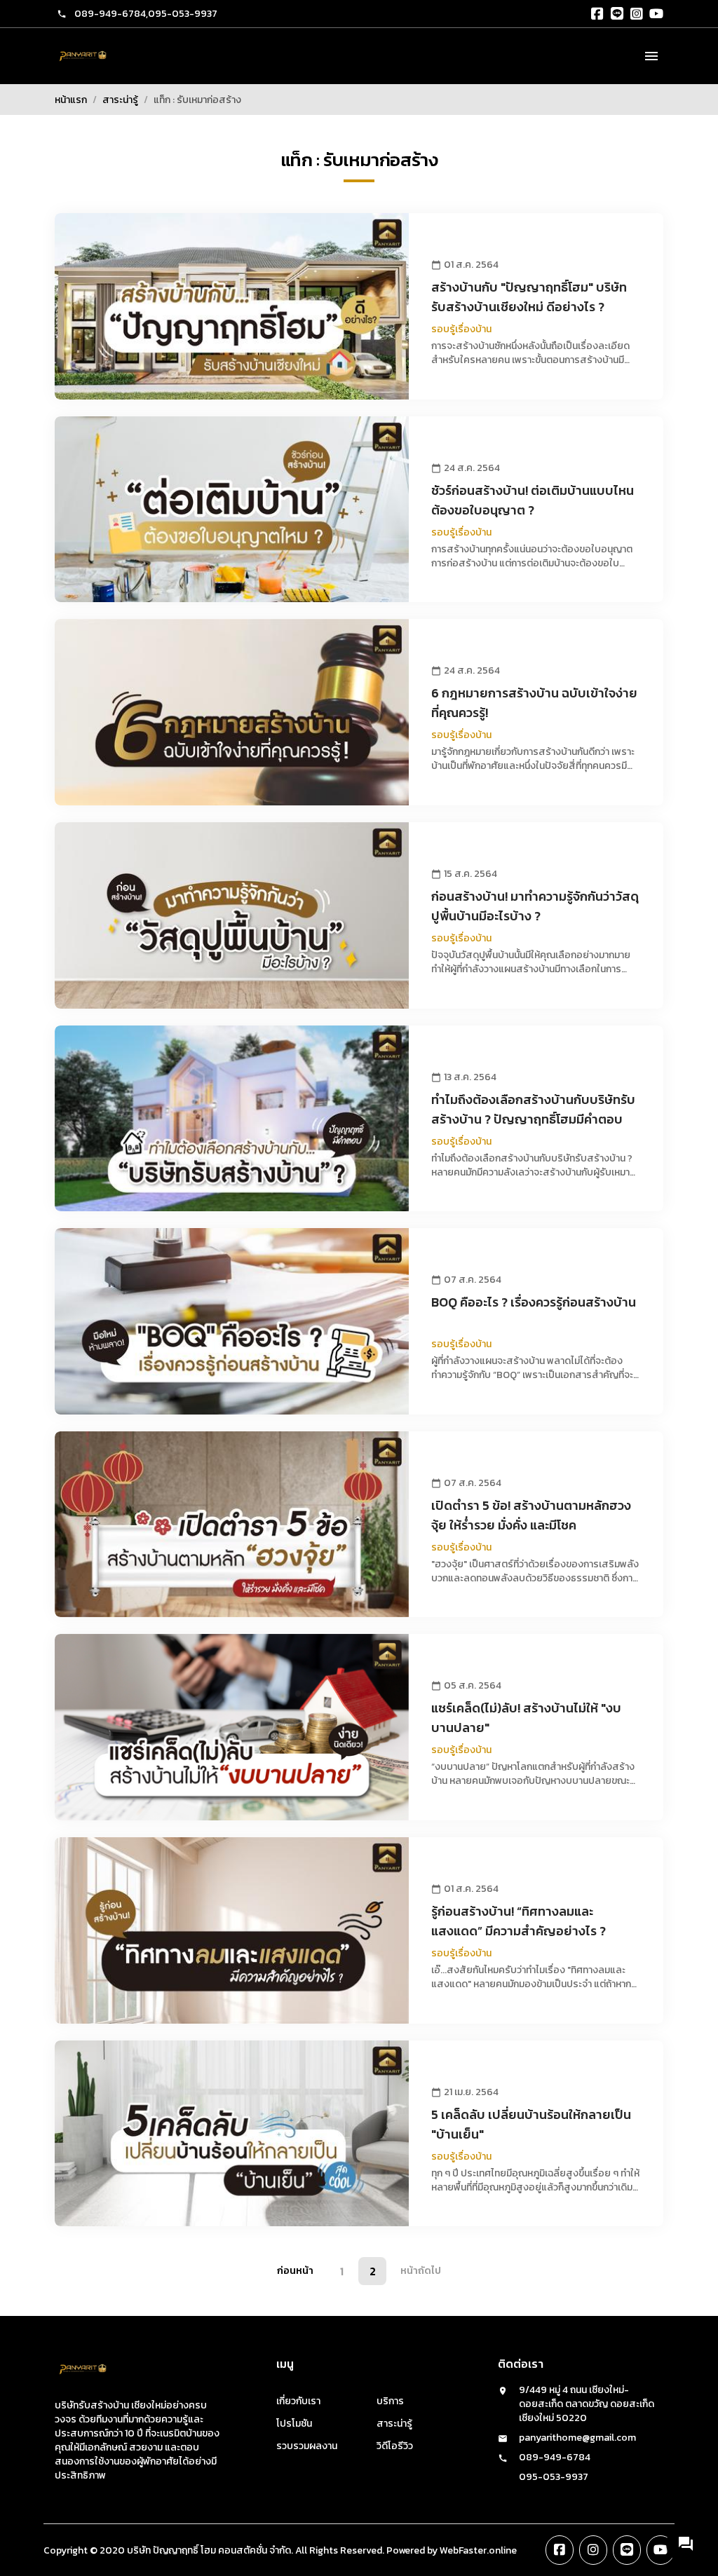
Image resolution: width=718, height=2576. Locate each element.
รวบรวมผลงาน (307, 2446)
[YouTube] (656, 14)
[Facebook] (597, 14)
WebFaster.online (478, 2550)
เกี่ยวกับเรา (298, 2401)
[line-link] (627, 2550)
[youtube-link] (661, 2550)
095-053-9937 (183, 14)
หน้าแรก (71, 100)
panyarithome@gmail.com (577, 2438)
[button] (686, 2544)
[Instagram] (637, 14)
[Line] (617, 14)
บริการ (390, 2401)
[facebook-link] (560, 2550)
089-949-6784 (110, 14)
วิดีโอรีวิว (395, 2446)
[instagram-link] (593, 2550)
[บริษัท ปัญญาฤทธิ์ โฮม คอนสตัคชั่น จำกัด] (83, 56)
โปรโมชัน (294, 2424)
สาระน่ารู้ (120, 100)
